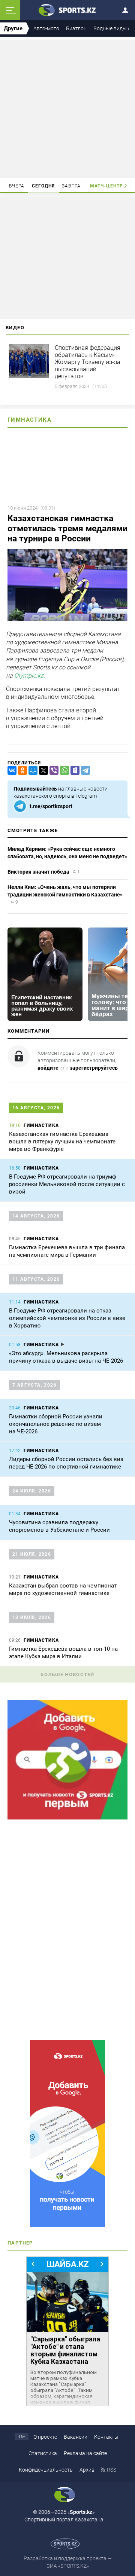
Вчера (17, 186)
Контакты (106, 2437)
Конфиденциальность (46, 2470)
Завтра (71, 186)
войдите (48, 1068)
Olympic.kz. (30, 676)
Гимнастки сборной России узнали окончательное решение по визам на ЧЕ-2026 (56, 1424)
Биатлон (76, 28)
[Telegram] (84, 771)
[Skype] (73, 771)
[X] (42, 771)
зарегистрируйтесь (94, 1068)
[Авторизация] (127, 9)
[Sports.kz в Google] (67, 1818)
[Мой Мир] (31, 771)
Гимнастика (29, 420)
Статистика (43, 2453)
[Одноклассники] (21, 771)
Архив (87, 2470)
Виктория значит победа (38, 872)
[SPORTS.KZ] (67, 2134)
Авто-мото (46, 28)
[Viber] (52, 771)
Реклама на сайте (85, 2453)
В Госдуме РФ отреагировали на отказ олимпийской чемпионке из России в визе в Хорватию (67, 1318)
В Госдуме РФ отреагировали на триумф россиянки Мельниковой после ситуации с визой (67, 1184)
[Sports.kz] (67, 10)
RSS (112, 2470)
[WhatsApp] (63, 771)
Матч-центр (106, 186)
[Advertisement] (69, 109)
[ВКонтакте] (10, 771)
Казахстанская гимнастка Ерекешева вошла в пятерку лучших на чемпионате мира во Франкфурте (62, 1142)
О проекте (45, 2437)
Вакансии (76, 2437)
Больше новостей (67, 1674)
